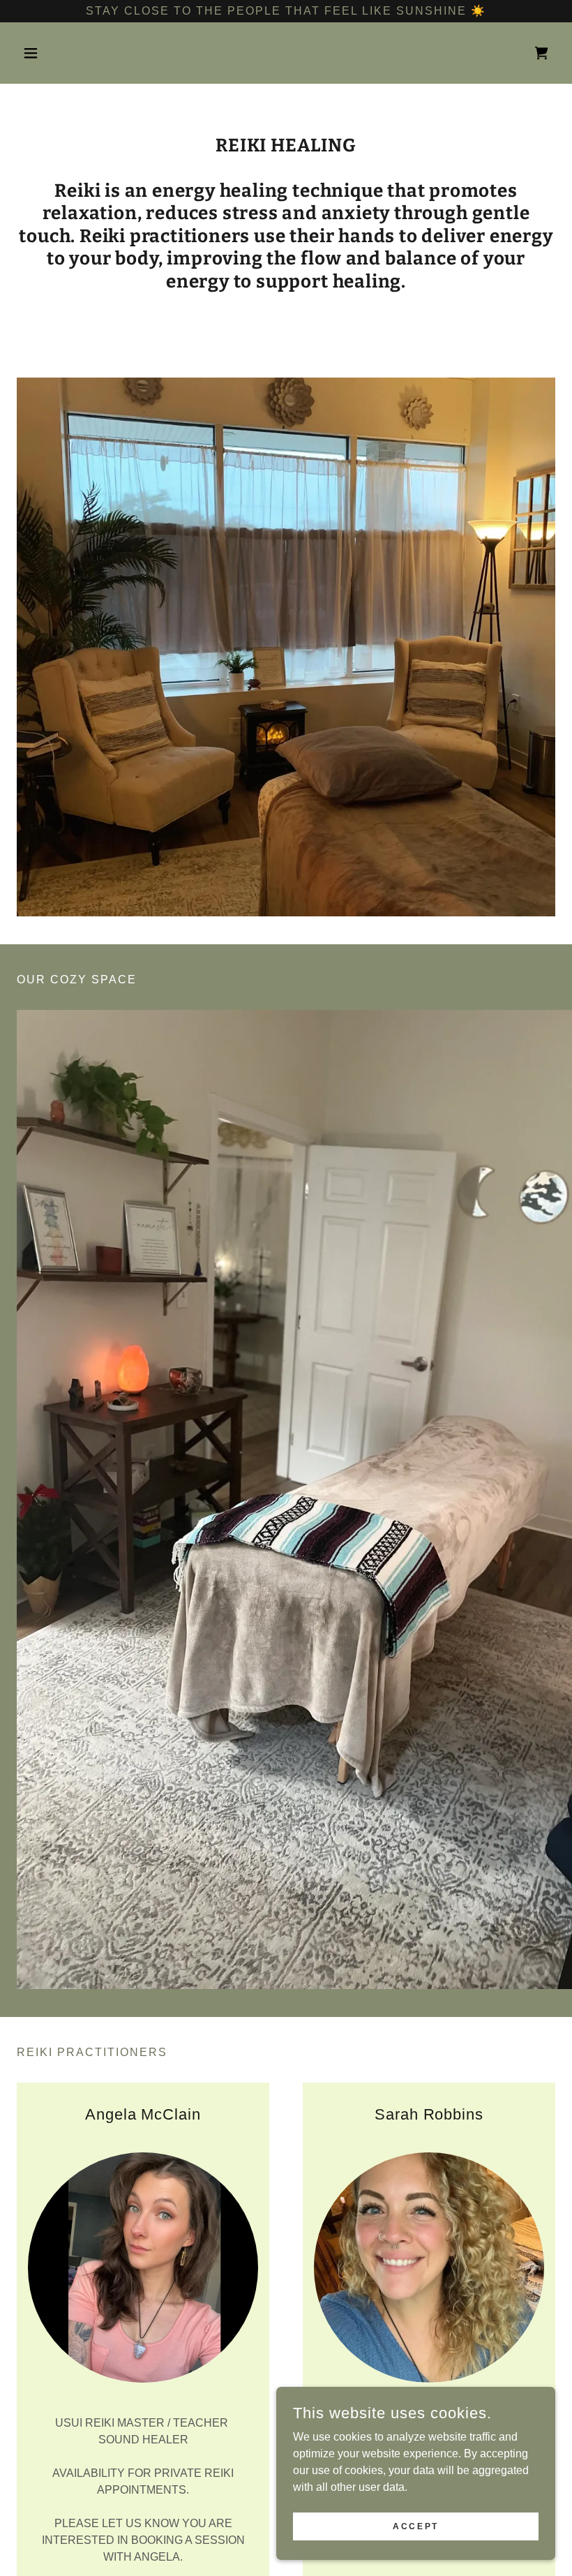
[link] (541, 53)
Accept (415, 2526)
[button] (57, 53)
